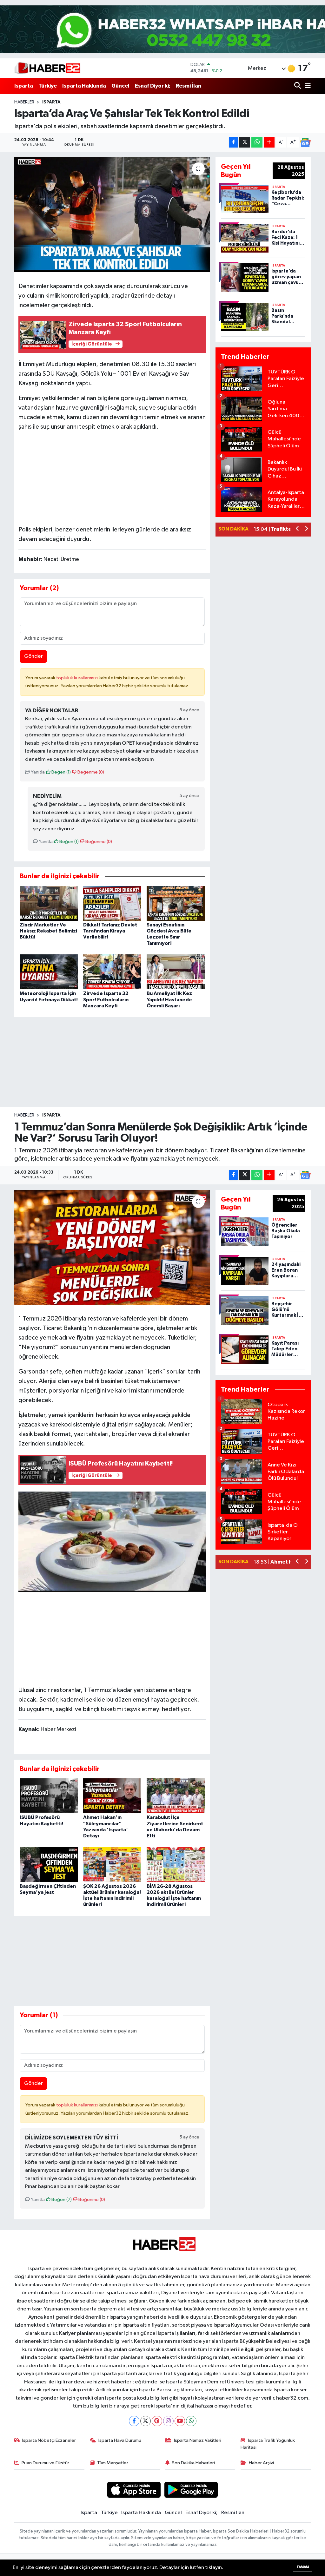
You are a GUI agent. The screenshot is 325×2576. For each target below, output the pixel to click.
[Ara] (298, 86)
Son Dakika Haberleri (193, 2463)
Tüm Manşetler (113, 2463)
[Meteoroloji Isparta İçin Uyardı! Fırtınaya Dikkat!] (49, 972)
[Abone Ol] (305, 142)
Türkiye (48, 86)
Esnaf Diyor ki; (153, 86)
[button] (298, 529)
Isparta (24, 86)
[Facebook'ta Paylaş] (234, 142)
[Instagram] (168, 2421)
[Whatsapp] (191, 2421)
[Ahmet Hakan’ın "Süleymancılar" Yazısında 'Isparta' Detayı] (112, 1796)
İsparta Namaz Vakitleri (198, 2440)
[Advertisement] (112, 477)
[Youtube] (180, 2421)
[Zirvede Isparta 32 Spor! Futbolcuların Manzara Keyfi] (112, 972)
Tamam (303, 2567)
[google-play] (191, 2490)
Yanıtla (37, 772)
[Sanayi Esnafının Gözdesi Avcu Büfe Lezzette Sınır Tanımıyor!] (176, 903)
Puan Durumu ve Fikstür (45, 2463)
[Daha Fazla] (269, 142)
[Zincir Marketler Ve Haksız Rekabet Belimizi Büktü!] (49, 903)
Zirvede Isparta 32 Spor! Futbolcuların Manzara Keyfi (106, 999)
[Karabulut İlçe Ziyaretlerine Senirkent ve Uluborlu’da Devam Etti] (176, 1796)
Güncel (120, 86)
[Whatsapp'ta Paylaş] (257, 142)
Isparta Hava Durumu (120, 2440)
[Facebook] (134, 2421)
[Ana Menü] (307, 86)
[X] (146, 2421)
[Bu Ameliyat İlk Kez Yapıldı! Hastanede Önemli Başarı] (176, 972)
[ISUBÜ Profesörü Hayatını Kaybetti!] (49, 1796)
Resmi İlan (189, 86)
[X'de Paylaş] (245, 142)
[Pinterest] (157, 2421)
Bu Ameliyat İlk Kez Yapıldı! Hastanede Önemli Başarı (169, 999)
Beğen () (61, 772)
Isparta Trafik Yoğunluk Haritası (268, 2444)
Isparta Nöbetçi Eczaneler (49, 2440)
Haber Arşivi (261, 2463)
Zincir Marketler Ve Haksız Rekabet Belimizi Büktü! (48, 931)
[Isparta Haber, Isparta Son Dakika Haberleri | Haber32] (47, 68)
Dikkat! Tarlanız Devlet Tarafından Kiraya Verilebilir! (110, 931)
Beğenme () (90, 772)
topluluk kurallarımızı (77, 678)
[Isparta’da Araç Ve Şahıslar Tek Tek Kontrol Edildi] (112, 214)
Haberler (24, 102)
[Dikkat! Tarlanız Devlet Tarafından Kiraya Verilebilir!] (112, 903)
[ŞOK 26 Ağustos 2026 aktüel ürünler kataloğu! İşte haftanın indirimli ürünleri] (112, 1864)
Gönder (33, 656)
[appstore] (134, 2490)
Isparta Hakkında (84, 86)
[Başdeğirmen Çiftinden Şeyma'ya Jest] (49, 1864)
